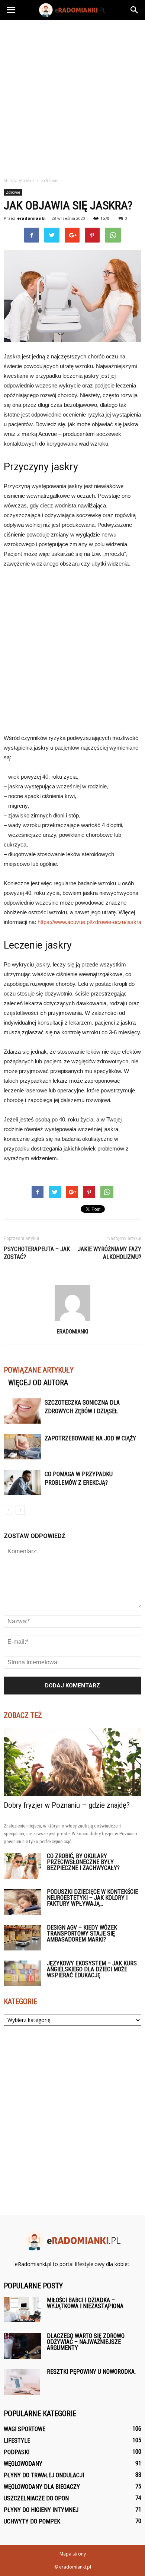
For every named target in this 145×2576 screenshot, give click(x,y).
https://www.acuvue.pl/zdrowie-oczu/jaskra (89, 922)
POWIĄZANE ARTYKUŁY (39, 1370)
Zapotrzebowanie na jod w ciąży (90, 1438)
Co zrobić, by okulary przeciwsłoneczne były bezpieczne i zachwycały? (83, 1862)
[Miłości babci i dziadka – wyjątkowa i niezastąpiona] (22, 2310)
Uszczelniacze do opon (36, 2498)
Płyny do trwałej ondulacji (44, 2475)
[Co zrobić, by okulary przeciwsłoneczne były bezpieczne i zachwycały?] (22, 1866)
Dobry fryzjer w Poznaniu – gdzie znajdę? (67, 1805)
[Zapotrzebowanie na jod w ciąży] (22, 1447)
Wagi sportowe (25, 2429)
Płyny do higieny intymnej (41, 2510)
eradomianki (31, 218)
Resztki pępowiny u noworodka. (91, 2372)
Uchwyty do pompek (32, 2521)
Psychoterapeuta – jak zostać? (37, 1253)
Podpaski (17, 2452)
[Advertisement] (72, 96)
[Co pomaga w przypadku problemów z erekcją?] (22, 1483)
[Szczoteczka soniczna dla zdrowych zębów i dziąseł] (22, 1411)
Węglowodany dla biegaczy (42, 2487)
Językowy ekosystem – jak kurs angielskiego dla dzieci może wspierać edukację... (92, 1969)
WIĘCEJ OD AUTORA (38, 1383)
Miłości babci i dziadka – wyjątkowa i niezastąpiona (85, 2303)
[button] (135, 10)
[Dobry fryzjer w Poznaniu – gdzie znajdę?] (72, 1762)
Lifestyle (17, 2441)
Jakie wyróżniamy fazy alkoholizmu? (109, 1253)
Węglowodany (23, 2464)
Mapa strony (73, 2554)
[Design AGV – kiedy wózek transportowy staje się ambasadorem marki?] (22, 1938)
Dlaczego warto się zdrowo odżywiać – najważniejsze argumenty (86, 2342)
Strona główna (19, 181)
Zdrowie (13, 192)
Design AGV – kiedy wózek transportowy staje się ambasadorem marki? (82, 1933)
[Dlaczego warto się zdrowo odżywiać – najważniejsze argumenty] (22, 2346)
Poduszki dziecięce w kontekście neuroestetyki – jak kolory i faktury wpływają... (92, 1898)
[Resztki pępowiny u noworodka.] (22, 2382)
